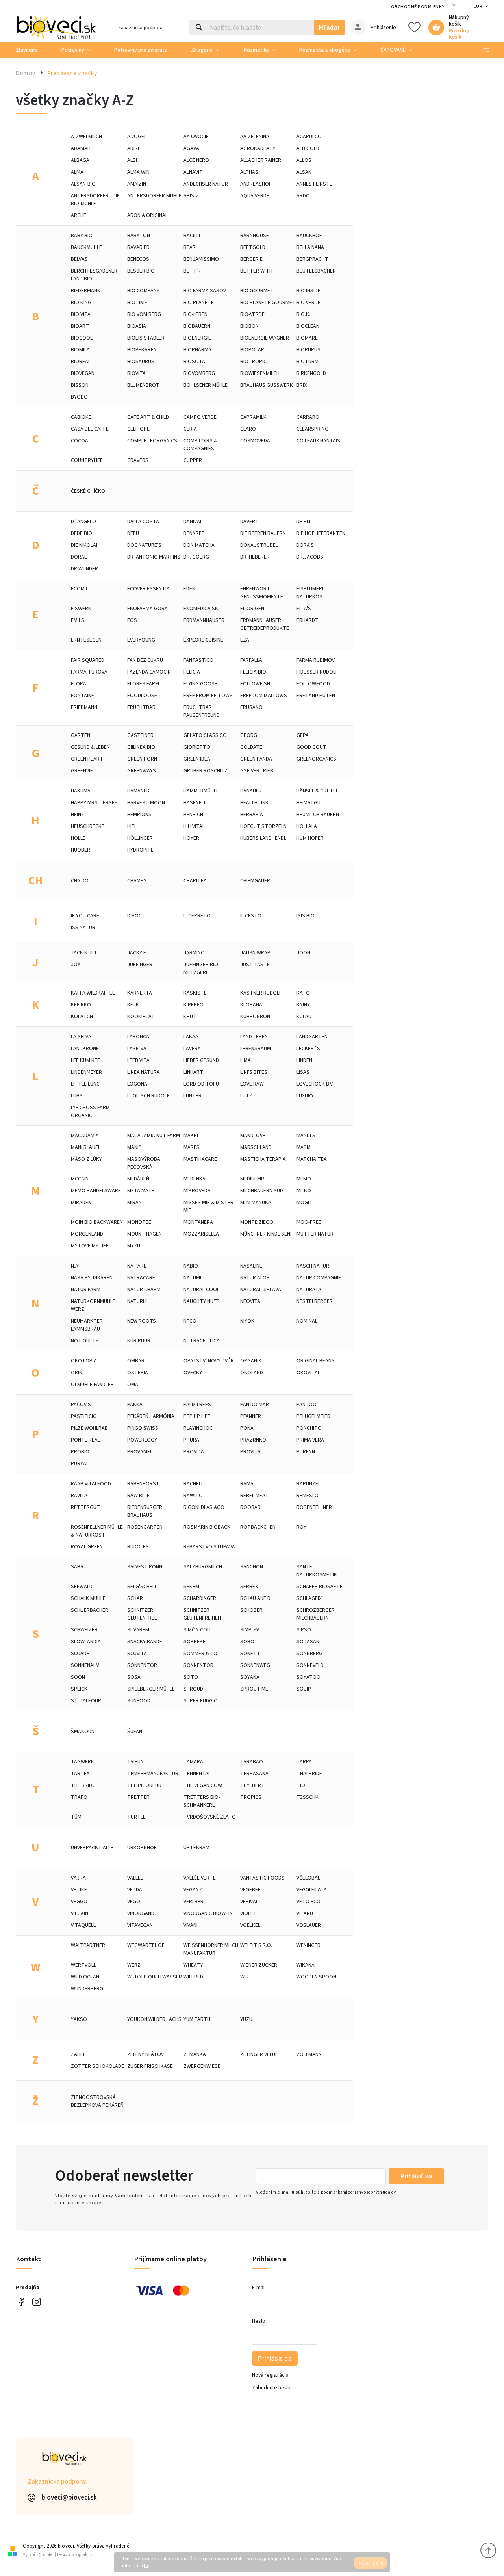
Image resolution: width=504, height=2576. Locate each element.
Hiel (132, 826)
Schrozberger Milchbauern (316, 1614)
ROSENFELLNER (314, 1507)
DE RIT (304, 522)
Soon (78, 1677)
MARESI (192, 1147)
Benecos (138, 259)
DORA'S (305, 545)
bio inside (309, 291)
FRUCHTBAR (141, 707)
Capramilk (253, 417)
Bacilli (192, 236)
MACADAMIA (85, 1136)
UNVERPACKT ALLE (92, 1848)
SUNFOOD (139, 1701)
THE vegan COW (203, 1785)
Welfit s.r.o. (256, 1945)
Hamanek (138, 791)
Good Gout (311, 747)
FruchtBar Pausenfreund (202, 711)
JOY (76, 965)
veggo (79, 1902)
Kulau (304, 1017)
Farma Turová (89, 672)
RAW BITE (138, 1496)
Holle (78, 838)
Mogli (304, 1203)
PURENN (306, 1452)
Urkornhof (142, 1848)
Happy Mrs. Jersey (94, 803)
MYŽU (134, 1246)
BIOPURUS (309, 350)
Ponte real (85, 1440)
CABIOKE (81, 417)
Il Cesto (251, 916)
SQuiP (304, 1689)
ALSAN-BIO (83, 184)
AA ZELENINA (255, 137)
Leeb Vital (140, 1060)
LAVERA (192, 1049)
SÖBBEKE (195, 1642)
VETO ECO (309, 1902)
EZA (245, 640)
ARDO (303, 196)
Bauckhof (309, 236)
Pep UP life (197, 1416)
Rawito (193, 1496)
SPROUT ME (254, 1689)
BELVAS (79, 259)
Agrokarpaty (258, 148)
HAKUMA (81, 791)
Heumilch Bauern (318, 815)
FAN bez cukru (145, 660)
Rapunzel (309, 1484)
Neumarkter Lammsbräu (87, 1325)
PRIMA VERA (310, 1440)
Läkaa (191, 1037)
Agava (191, 148)
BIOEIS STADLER (146, 338)
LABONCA (138, 1037)
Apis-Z (191, 196)
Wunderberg (87, 1989)
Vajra (78, 1878)
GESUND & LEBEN (90, 747)
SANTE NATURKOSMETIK (317, 1571)
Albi (132, 160)
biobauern (197, 326)
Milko (304, 1191)
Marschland (256, 1147)
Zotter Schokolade (97, 2066)
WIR (245, 1977)
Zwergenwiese (202, 2066)
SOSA (134, 1677)
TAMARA (193, 1762)
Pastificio (84, 1416)
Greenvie (82, 771)
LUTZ (246, 1096)
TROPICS (251, 1797)
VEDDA (135, 1890)
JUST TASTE (255, 965)
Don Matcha (199, 545)
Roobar (250, 1507)
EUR (478, 6)
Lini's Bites (254, 1072)
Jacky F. (137, 953)
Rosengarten (145, 1527)
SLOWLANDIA (86, 1642)
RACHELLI (194, 1484)
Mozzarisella (201, 1234)
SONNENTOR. (199, 1665)
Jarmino (194, 953)
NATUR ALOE (255, 1278)
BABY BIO (82, 236)
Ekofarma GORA (147, 609)
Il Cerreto (197, 916)
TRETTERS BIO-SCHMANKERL (202, 1801)
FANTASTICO (198, 660)
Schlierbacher (90, 1610)
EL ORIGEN (252, 609)
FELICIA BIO (253, 672)
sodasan (308, 1642)
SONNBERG (309, 1654)
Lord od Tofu (201, 1084)
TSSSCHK (308, 1797)
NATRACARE (141, 1278)
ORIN (77, 1373)
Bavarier (138, 247)
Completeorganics (152, 441)
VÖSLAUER (309, 1925)
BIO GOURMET (257, 291)
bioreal (81, 362)
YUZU (246, 2019)
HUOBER (81, 850)
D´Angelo (83, 522)
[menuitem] (33, 50)
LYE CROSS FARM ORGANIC (90, 1112)
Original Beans (316, 1361)
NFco (190, 1321)
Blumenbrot (143, 385)
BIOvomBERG (199, 373)
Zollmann (309, 2054)
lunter (193, 1096)
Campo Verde (200, 417)
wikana (306, 1965)
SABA (77, 1567)
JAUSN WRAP (255, 953)
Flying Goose (200, 684)
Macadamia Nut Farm (154, 1136)
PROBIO (80, 1452)
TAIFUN (135, 1762)
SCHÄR (135, 1598)
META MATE (141, 1191)
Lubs (77, 1096)
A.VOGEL (137, 137)
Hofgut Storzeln (263, 826)
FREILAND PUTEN (316, 696)
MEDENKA (195, 1179)
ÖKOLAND (252, 1373)
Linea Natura (144, 1072)
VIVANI (191, 1925)
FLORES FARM (143, 684)
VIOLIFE (249, 1913)
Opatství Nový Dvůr (209, 1361)
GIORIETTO (197, 747)
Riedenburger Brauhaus (145, 1511)
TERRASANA (254, 1774)
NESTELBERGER (315, 1301)
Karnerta (140, 993)
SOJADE (80, 1654)
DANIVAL (193, 522)
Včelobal (308, 1878)
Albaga (80, 160)
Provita (250, 1452)
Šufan (135, 1732)
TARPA (304, 1762)
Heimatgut (310, 803)
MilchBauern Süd (262, 1191)
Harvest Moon (146, 803)
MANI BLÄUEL (86, 1147)
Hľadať (330, 27)
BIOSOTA (194, 362)
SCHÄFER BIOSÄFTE (320, 1587)
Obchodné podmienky (418, 7)
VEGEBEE (250, 1890)
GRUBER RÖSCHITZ (206, 771)
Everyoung (141, 640)
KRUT (190, 1017)
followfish (255, 684)
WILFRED (193, 1977)
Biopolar (252, 350)
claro (248, 429)
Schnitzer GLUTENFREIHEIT (203, 1614)
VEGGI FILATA (312, 1890)
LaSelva (137, 1049)
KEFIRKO (81, 1005)
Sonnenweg (255, 1665)
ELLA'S (304, 609)
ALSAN (304, 172)
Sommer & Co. (201, 1654)
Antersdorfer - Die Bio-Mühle (95, 200)
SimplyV (250, 1630)
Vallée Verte (200, 1878)
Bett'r (192, 271)
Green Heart (87, 759)
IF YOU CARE (85, 916)
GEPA (303, 735)
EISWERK (81, 609)
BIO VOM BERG (144, 314)
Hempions (139, 815)
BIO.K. (303, 314)
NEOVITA (250, 1301)
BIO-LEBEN (195, 314)
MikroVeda (197, 1191)
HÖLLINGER (140, 838)
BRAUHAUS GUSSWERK (267, 385)
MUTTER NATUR (315, 1234)
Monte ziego (257, 1222)
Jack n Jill (84, 953)
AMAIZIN (137, 184)
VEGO (134, 1902)
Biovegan (83, 373)
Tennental (197, 1774)
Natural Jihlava (261, 1290)
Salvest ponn (145, 1567)
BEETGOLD (253, 247)
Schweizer (84, 1630)
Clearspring (312, 429)
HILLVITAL (194, 826)
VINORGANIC (141, 1913)
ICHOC (134, 916)
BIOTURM (308, 362)
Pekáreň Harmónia (151, 1416)
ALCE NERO (196, 160)
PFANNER (251, 1416)
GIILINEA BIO (141, 747)
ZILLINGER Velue (259, 2054)
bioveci (36, 2302)
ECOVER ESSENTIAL (150, 589)
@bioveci (21, 2302)
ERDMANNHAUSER (204, 620)
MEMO (304, 1179)
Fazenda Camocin (149, 672)
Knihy (303, 1005)
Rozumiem (370, 2563)
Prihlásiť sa (416, 2176)
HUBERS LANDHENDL (263, 838)
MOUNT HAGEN (145, 1234)
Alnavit (193, 172)
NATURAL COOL (201, 1290)
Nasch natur (313, 1266)
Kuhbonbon (255, 1017)
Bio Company (143, 291)
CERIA (190, 429)
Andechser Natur (206, 184)
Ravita (79, 1496)
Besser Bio (141, 271)
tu (146, 2566)
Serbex (249, 1587)
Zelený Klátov (145, 2054)
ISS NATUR (83, 928)
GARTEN (81, 735)
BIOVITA (136, 373)
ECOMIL (80, 589)
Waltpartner (88, 1945)
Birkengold (311, 373)
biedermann (86, 291)
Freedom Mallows (264, 696)
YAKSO (79, 2019)
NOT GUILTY (85, 1341)
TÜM (76, 1817)
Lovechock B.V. (315, 1084)
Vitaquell (83, 1925)
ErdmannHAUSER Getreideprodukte (265, 624)
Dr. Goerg (196, 557)
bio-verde (252, 314)
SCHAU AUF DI (256, 1598)
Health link (254, 803)
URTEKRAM (196, 1848)
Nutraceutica (202, 1341)
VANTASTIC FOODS (262, 1878)
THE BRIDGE (85, 1785)
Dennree (194, 533)
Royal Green (87, 1547)
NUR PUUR (139, 1341)
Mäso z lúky (86, 1159)
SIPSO (304, 1630)
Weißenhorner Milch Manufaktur (211, 1949)
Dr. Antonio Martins (154, 557)
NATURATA (309, 1290)
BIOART (80, 326)
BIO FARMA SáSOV (205, 291)
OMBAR (136, 1361)
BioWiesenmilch (260, 373)
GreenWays (142, 771)
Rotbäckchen (258, 1527)
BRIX (302, 385)
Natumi (192, 1278)
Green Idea (197, 759)
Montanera (198, 1222)
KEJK (133, 1005)
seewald (82, 1587)
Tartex (80, 1774)
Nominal (307, 1321)
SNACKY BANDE (145, 1642)
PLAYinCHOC (198, 1428)
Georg (249, 735)
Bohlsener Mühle (206, 385)
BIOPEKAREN (142, 350)
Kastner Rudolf (261, 993)
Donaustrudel (259, 545)
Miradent (83, 1203)
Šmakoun (83, 1732)
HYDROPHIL (140, 850)
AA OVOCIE (196, 137)
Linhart (193, 1072)
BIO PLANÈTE (199, 303)
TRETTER (138, 1797)
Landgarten (312, 1037)
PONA (247, 1428)
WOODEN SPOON (316, 1977)
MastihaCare (200, 1159)
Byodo (79, 397)
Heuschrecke (88, 826)
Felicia (192, 672)
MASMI (304, 1147)
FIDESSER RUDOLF (317, 672)
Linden (304, 1060)
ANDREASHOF (256, 184)
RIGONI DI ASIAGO (204, 1507)
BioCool (82, 338)
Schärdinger (200, 1598)
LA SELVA (81, 1037)
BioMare (307, 338)
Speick (79, 1689)
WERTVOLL (83, 1965)
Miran (134, 1203)
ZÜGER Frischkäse (150, 2066)
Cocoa (80, 441)
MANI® (134, 1147)
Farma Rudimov (316, 660)
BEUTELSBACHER (316, 271)
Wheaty (193, 1965)
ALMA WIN (138, 172)
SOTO (191, 1677)
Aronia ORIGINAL (147, 215)
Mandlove (253, 1136)
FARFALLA (251, 660)
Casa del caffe (90, 429)
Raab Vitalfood (91, 1484)
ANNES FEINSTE (314, 184)
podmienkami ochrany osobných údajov (358, 2192)
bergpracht (312, 259)
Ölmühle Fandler (92, 1385)
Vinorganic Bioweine (209, 1913)
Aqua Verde (255, 196)
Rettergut (85, 1507)
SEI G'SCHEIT (142, 1587)
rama (247, 1484)
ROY (301, 1527)
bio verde (309, 303)
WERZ (134, 1965)
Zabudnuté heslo (271, 2388)
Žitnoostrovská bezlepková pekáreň (97, 2101)
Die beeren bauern (263, 533)
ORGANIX (251, 1361)
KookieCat (141, 1017)
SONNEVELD (310, 1665)
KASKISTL (195, 993)
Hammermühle (201, 791)
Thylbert (252, 1785)
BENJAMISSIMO (201, 259)
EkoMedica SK (201, 609)
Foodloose (142, 696)
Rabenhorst (143, 1484)
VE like (79, 1890)
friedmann (84, 707)
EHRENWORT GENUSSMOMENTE (262, 593)
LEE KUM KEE (85, 1060)
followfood (313, 684)
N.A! (75, 1266)
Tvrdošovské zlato (210, 1817)
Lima (246, 1060)
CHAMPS (137, 881)
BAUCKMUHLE (86, 247)
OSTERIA (138, 1373)
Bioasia (137, 326)
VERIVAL (249, 1902)
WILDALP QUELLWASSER (155, 1977)
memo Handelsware (96, 1191)
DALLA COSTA (143, 522)
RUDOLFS (138, 1547)
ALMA (77, 172)
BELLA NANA (310, 247)
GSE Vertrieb (257, 771)
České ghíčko (88, 491)
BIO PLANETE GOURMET (268, 303)
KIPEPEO (194, 1005)
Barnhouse (255, 236)
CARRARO (308, 417)
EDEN (189, 589)
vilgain (80, 1913)
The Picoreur (144, 1785)
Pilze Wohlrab (89, 1428)
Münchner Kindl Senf (267, 1234)
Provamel (140, 1452)
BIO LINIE (137, 303)
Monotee (139, 1222)
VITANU (305, 1913)
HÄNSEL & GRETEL (317, 791)
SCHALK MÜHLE (88, 1598)
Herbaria (252, 815)
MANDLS (306, 1136)
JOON (303, 953)
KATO (303, 993)
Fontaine (82, 696)
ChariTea (195, 881)
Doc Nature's (144, 545)
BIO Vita (81, 314)
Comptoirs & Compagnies (200, 445)
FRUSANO (251, 707)
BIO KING (81, 303)
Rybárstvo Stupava (209, 1547)
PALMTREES (197, 1405)
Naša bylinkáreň (92, 1278)
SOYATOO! (309, 1677)
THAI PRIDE (309, 1774)
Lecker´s (308, 1049)
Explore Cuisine (203, 640)
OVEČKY (193, 1373)
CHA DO (80, 881)
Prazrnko (253, 1440)
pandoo (307, 1405)
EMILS (78, 620)
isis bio (306, 916)
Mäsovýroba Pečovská (144, 1163)
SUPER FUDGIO (201, 1701)
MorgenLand (87, 1234)
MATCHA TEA (312, 1159)
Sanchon (252, 1567)
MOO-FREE (309, 1222)
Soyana (250, 1677)
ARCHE (79, 215)
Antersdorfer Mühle (154, 196)
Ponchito (309, 1428)
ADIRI (133, 148)
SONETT (250, 1654)
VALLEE (135, 1878)
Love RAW (252, 1084)
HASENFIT (195, 803)
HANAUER (251, 791)
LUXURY (305, 1096)
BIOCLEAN (308, 326)
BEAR (190, 247)
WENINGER (309, 1945)
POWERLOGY (142, 1440)
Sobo (247, 1642)
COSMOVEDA (255, 441)
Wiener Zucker (259, 1965)
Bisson (80, 385)
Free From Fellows (208, 696)
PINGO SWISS (143, 1428)
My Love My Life (90, 1246)
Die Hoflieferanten (321, 533)
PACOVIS (81, 1405)
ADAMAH (81, 148)
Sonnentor (142, 1665)
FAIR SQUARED (88, 660)
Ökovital (308, 1373)
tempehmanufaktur (153, 1774)
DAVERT (249, 522)
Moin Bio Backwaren (97, 1222)
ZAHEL (78, 2054)
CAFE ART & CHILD (148, 417)
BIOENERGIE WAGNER (265, 338)
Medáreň (138, 1179)
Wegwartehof (146, 1945)
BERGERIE (251, 259)
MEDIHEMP (252, 1179)
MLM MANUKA (256, 1203)
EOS (132, 620)
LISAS (303, 1072)
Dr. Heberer (255, 557)
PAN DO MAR (255, 1405)
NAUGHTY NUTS (202, 1301)
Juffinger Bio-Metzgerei (202, 969)
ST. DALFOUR (86, 1701)
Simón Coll (198, 1630)
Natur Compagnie (319, 1278)
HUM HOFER (310, 838)
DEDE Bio (82, 533)
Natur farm (86, 1290)
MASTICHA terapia (263, 1159)
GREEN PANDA (256, 759)
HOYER (191, 838)
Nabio (191, 1266)
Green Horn (142, 759)
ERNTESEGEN (86, 640)
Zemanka (195, 2054)
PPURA (191, 1440)
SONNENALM (85, 1665)
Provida (194, 1452)
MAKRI (191, 1136)
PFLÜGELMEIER (313, 1416)
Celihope (138, 429)
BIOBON (249, 326)
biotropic (253, 362)
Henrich (193, 815)
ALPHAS (249, 172)
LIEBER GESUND (201, 1060)
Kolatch (82, 1017)
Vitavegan (140, 1925)
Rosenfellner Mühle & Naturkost (97, 1531)
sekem (191, 1587)
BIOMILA (80, 350)
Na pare (137, 1266)
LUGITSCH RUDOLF (148, 1096)
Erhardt (308, 620)
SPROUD (193, 1689)
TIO (301, 1785)
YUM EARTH (197, 2019)
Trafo (79, 1797)
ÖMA (133, 1385)
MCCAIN (80, 1179)
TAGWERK (82, 1762)
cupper (193, 460)
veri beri (194, 1902)
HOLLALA (307, 826)
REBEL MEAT (254, 1496)
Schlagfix (309, 1598)
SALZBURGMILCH (203, 1567)
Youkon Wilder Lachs (154, 2019)
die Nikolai (84, 545)
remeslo (308, 1496)
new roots (142, 1321)
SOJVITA (137, 1654)
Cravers (138, 460)
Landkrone (85, 1049)
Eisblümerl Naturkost (311, 593)
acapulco (309, 137)
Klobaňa (251, 1005)
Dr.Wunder (84, 569)
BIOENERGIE (197, 338)
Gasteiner (140, 735)
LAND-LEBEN (254, 1037)
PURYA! (79, 1464)
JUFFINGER (140, 965)
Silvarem (138, 1630)
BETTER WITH (256, 271)
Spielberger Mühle (151, 1689)
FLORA (79, 684)
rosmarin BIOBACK (207, 1527)
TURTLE (136, 1817)
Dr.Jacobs (310, 557)
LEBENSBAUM (256, 1049)
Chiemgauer (255, 881)
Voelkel (250, 1925)
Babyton (139, 236)
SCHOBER (251, 1610)
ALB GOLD (308, 148)
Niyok (247, 1321)
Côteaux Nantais (318, 441)
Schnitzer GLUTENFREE (142, 1614)
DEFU (133, 533)
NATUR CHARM (144, 1290)
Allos (304, 160)
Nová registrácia (270, 2375)
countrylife (87, 460)
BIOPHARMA (197, 350)
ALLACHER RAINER (261, 160)
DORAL (79, 557)
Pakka (135, 1405)
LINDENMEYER (86, 1072)
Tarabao (252, 1762)
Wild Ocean (85, 1977)
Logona (137, 1084)
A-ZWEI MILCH (86, 137)
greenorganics (316, 759)
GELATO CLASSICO (205, 735)
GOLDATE (251, 747)
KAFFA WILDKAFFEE (93, 993)
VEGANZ (193, 1890)
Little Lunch (87, 1084)
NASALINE (251, 1266)
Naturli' (137, 1301)
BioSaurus (141, 362)
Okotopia (84, 1361)
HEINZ (78, 815)
